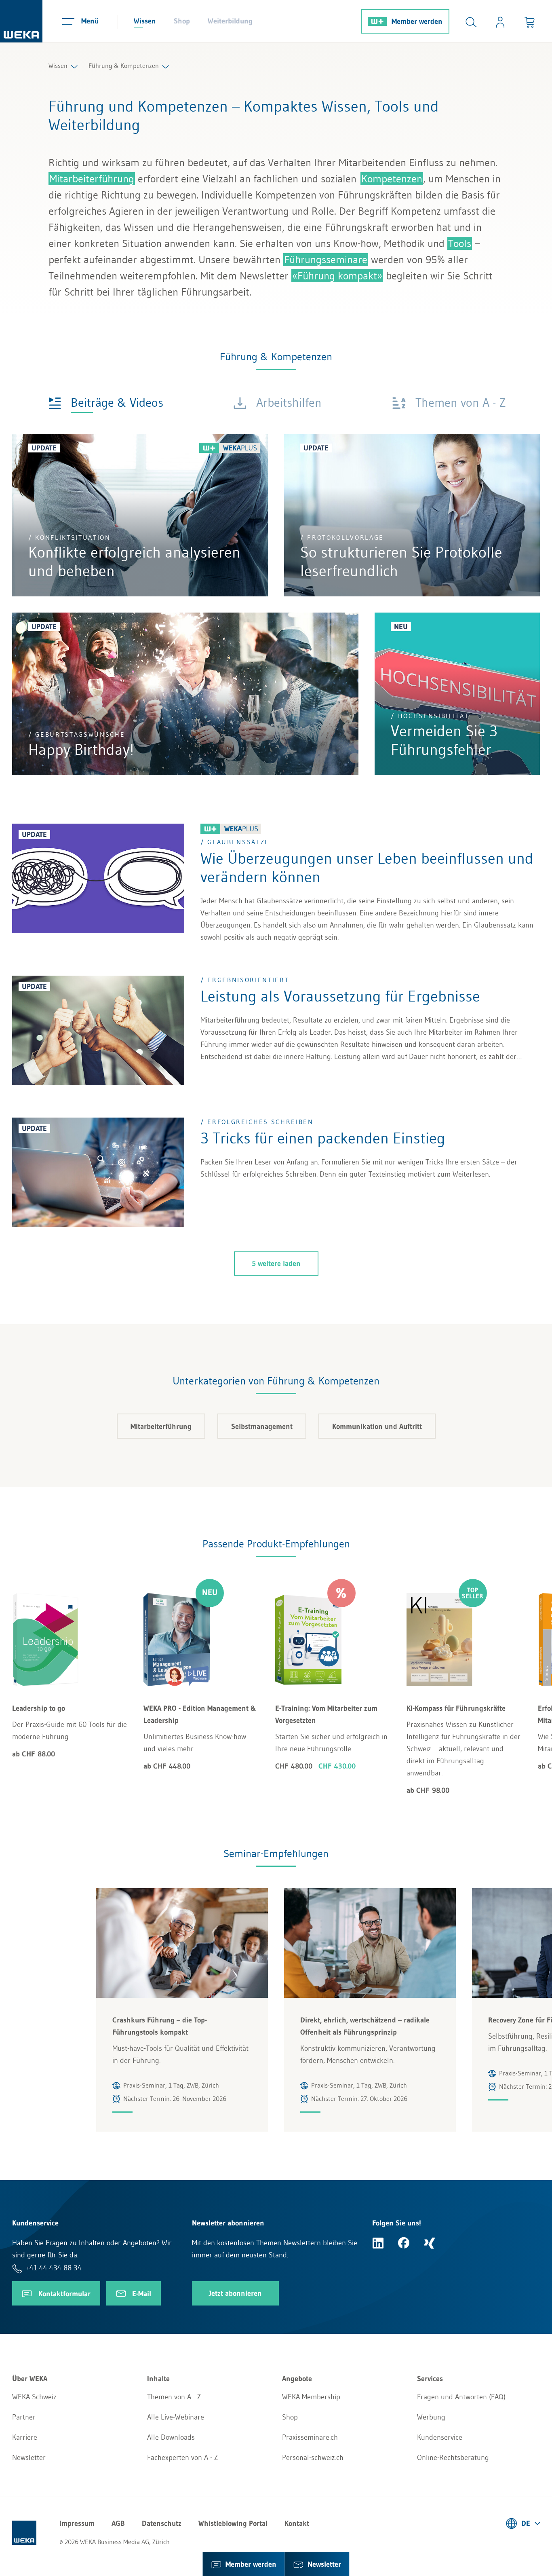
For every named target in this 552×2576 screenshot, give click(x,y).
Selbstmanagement (262, 1426)
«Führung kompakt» (337, 276)
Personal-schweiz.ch (313, 2458)
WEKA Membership (311, 2397)
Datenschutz (162, 2523)
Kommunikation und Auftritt (377, 1426)
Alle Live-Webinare (176, 2417)
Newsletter (29, 2458)
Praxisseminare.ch (310, 2437)
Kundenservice (440, 2437)
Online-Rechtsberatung (453, 2458)
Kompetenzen (392, 179)
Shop (182, 21)
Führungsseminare (326, 260)
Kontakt (297, 2523)
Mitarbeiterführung (92, 179)
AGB (118, 2523)
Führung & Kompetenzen (124, 66)
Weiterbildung (230, 21)
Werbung (431, 2417)
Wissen (145, 21)
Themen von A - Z (174, 2397)
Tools (460, 243)
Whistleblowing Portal (233, 2523)
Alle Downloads (171, 2437)
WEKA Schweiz (34, 2397)
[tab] (106, 402)
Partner (24, 2417)
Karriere (25, 2437)
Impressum (77, 2523)
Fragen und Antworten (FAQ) (461, 2397)
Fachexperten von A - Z (182, 2458)
